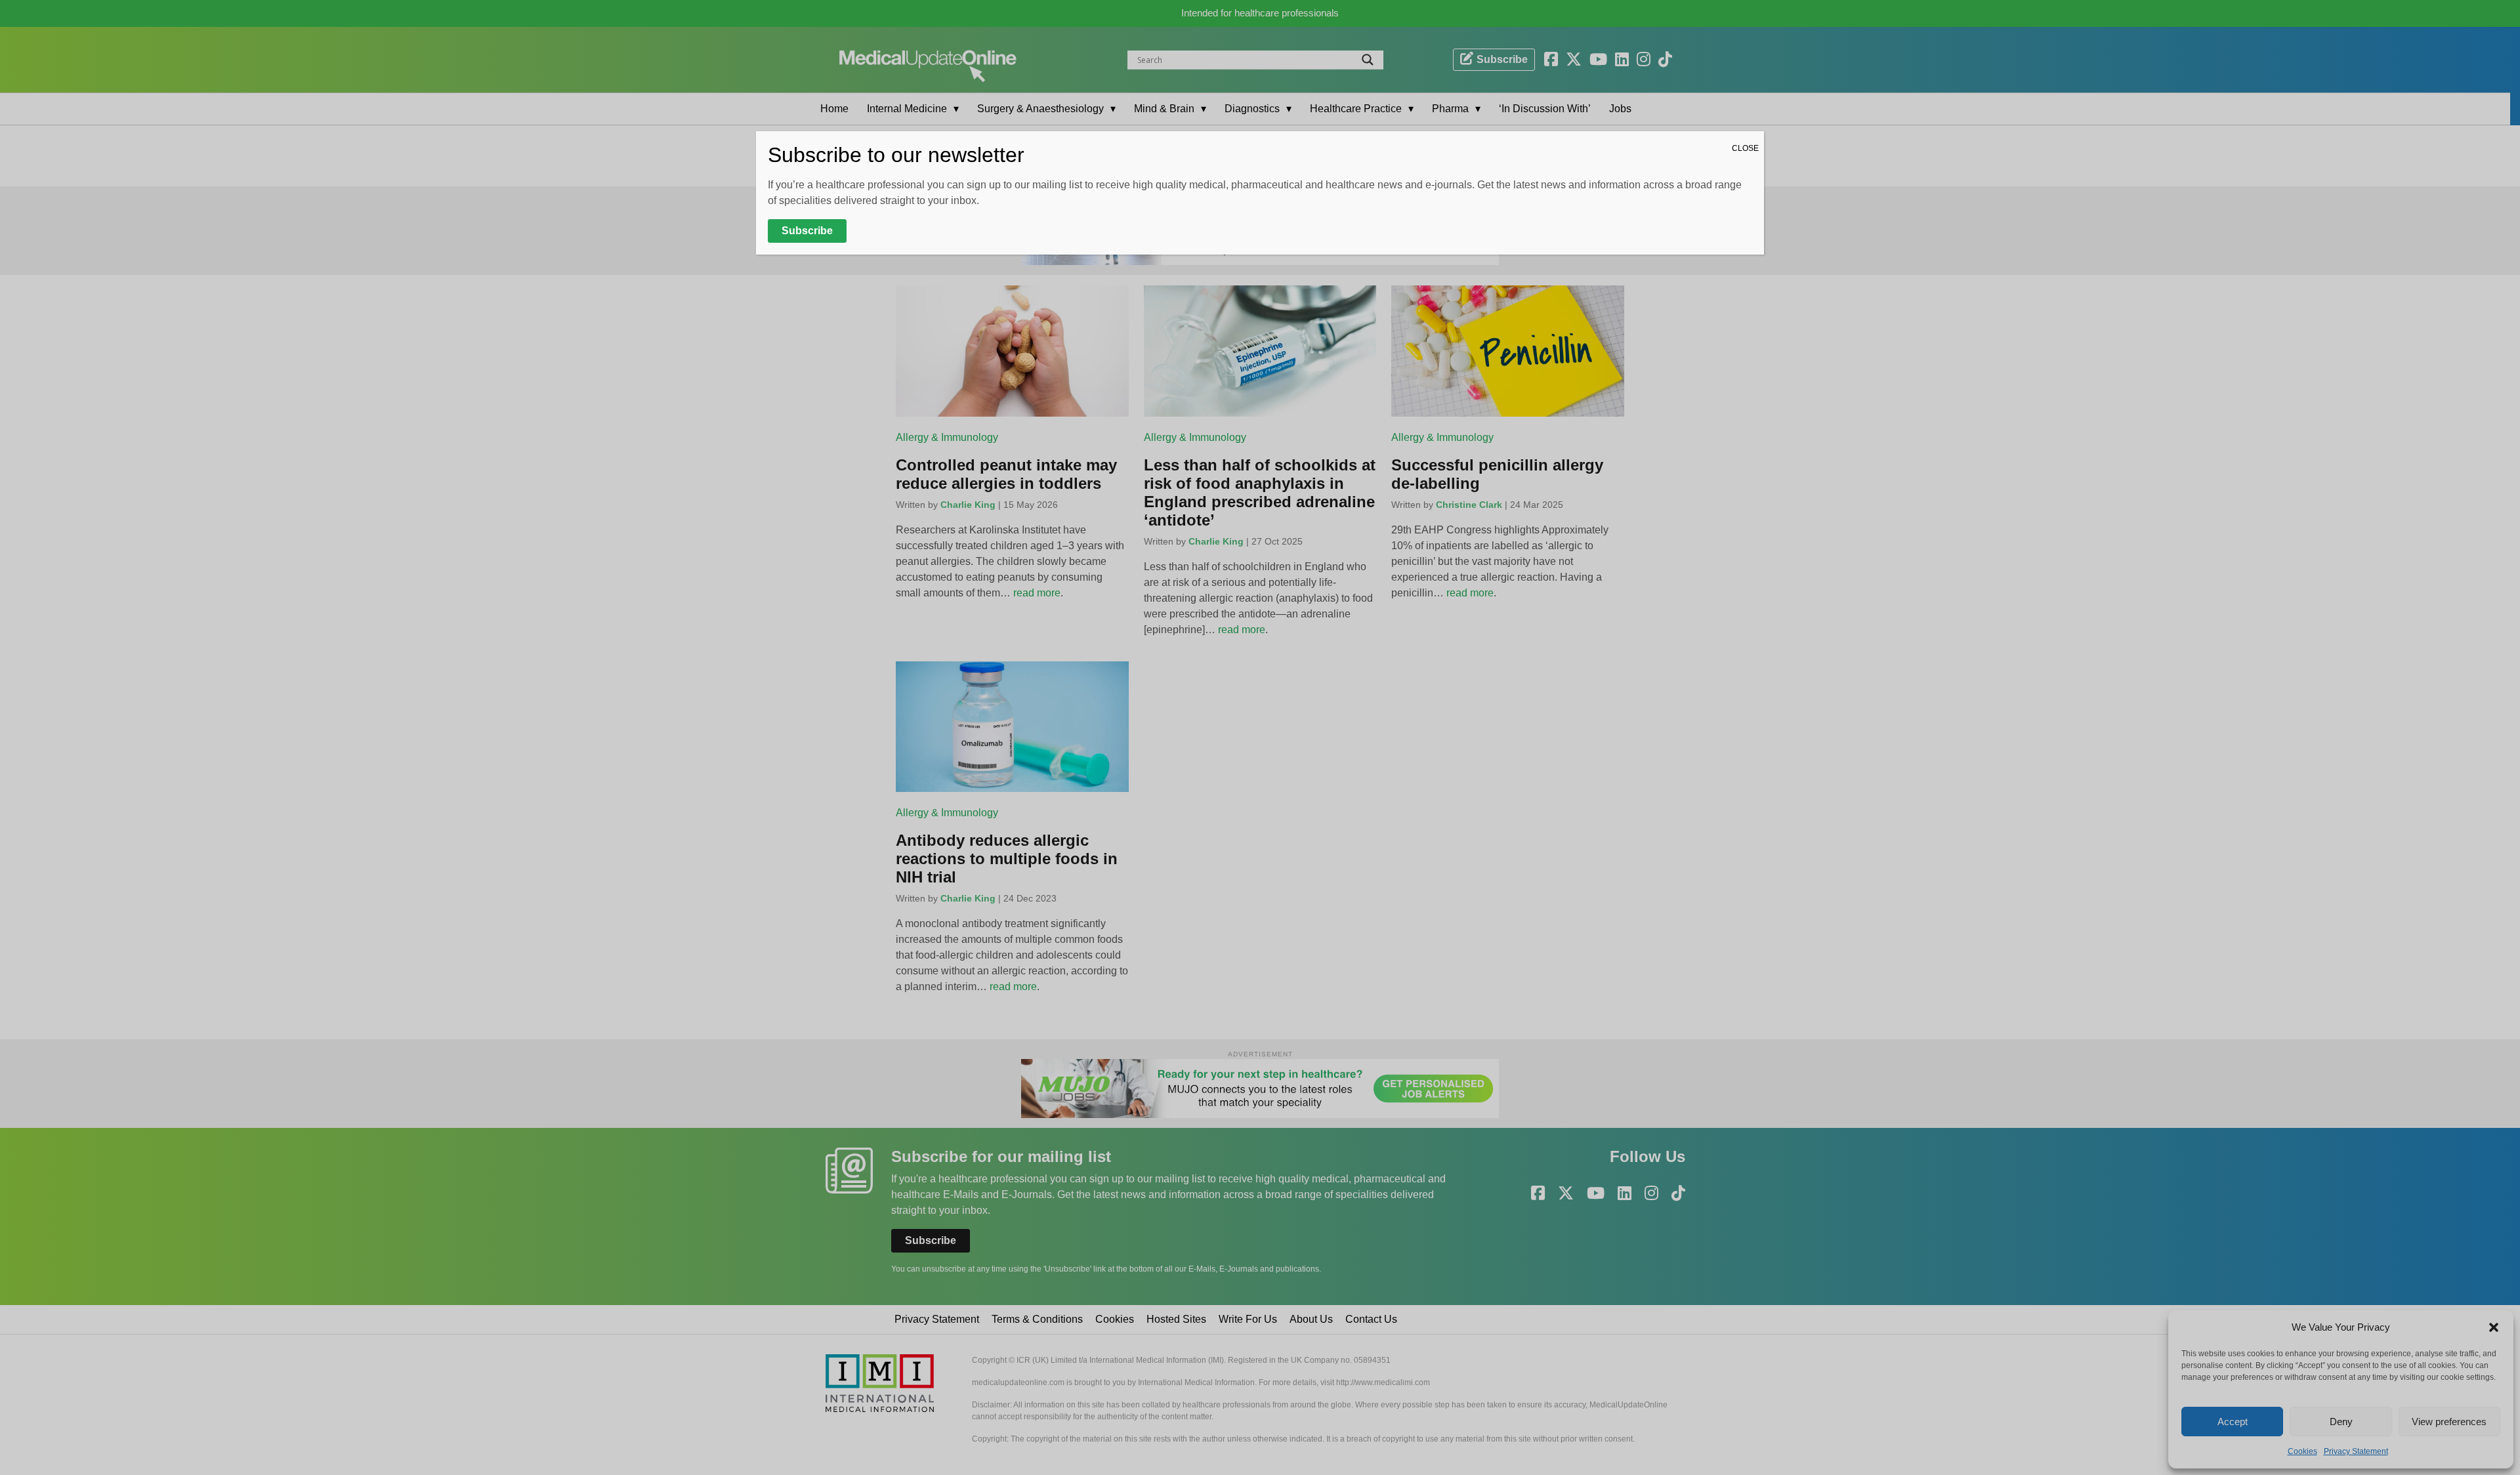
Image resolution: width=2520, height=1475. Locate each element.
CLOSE (1745, 148)
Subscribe (807, 231)
